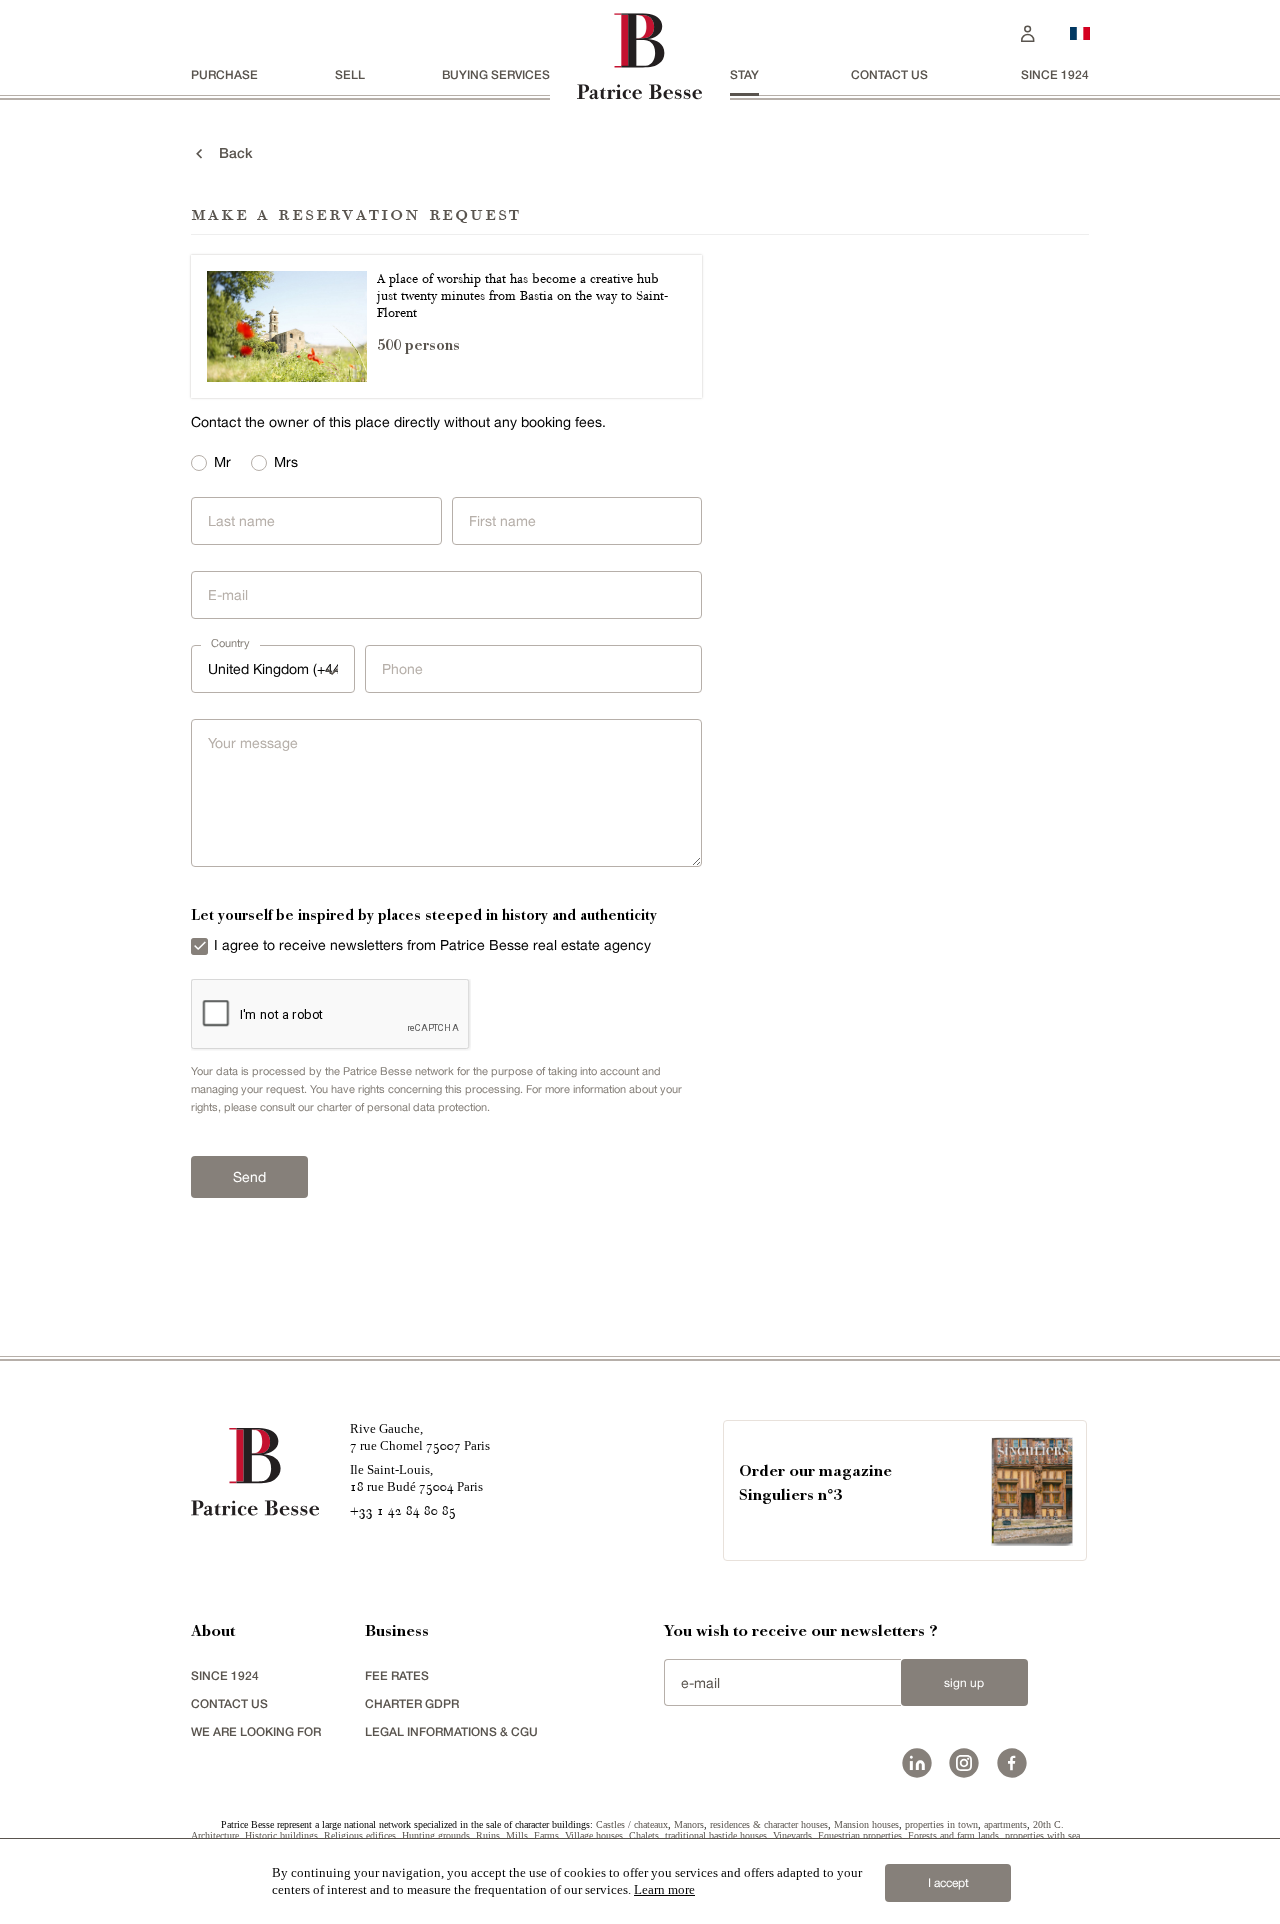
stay (744, 74)
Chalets (644, 1835)
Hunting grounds (436, 1835)
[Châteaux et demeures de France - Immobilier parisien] (1080, 31)
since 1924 (1055, 74)
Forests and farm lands (953, 1835)
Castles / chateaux (632, 1824)
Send (249, 1177)
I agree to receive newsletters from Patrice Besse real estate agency (432, 945)
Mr (222, 462)
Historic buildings (281, 1835)
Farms (546, 1835)
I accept (948, 1883)
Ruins (488, 1835)
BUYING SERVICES (496, 74)
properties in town (941, 1824)
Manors (689, 1824)
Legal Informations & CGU (451, 1731)
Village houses (594, 1835)
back (230, 152)
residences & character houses (769, 1824)
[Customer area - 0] (1028, 31)
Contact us (889, 74)
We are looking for (256, 1731)
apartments (1005, 1824)
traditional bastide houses (716, 1835)
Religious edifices (360, 1835)
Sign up (964, 1683)
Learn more (664, 1889)
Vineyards (792, 1835)
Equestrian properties (860, 1835)
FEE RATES (397, 1675)
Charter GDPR (412, 1703)
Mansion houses (866, 1824)
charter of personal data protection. (403, 1107)
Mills (517, 1835)
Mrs (286, 462)
